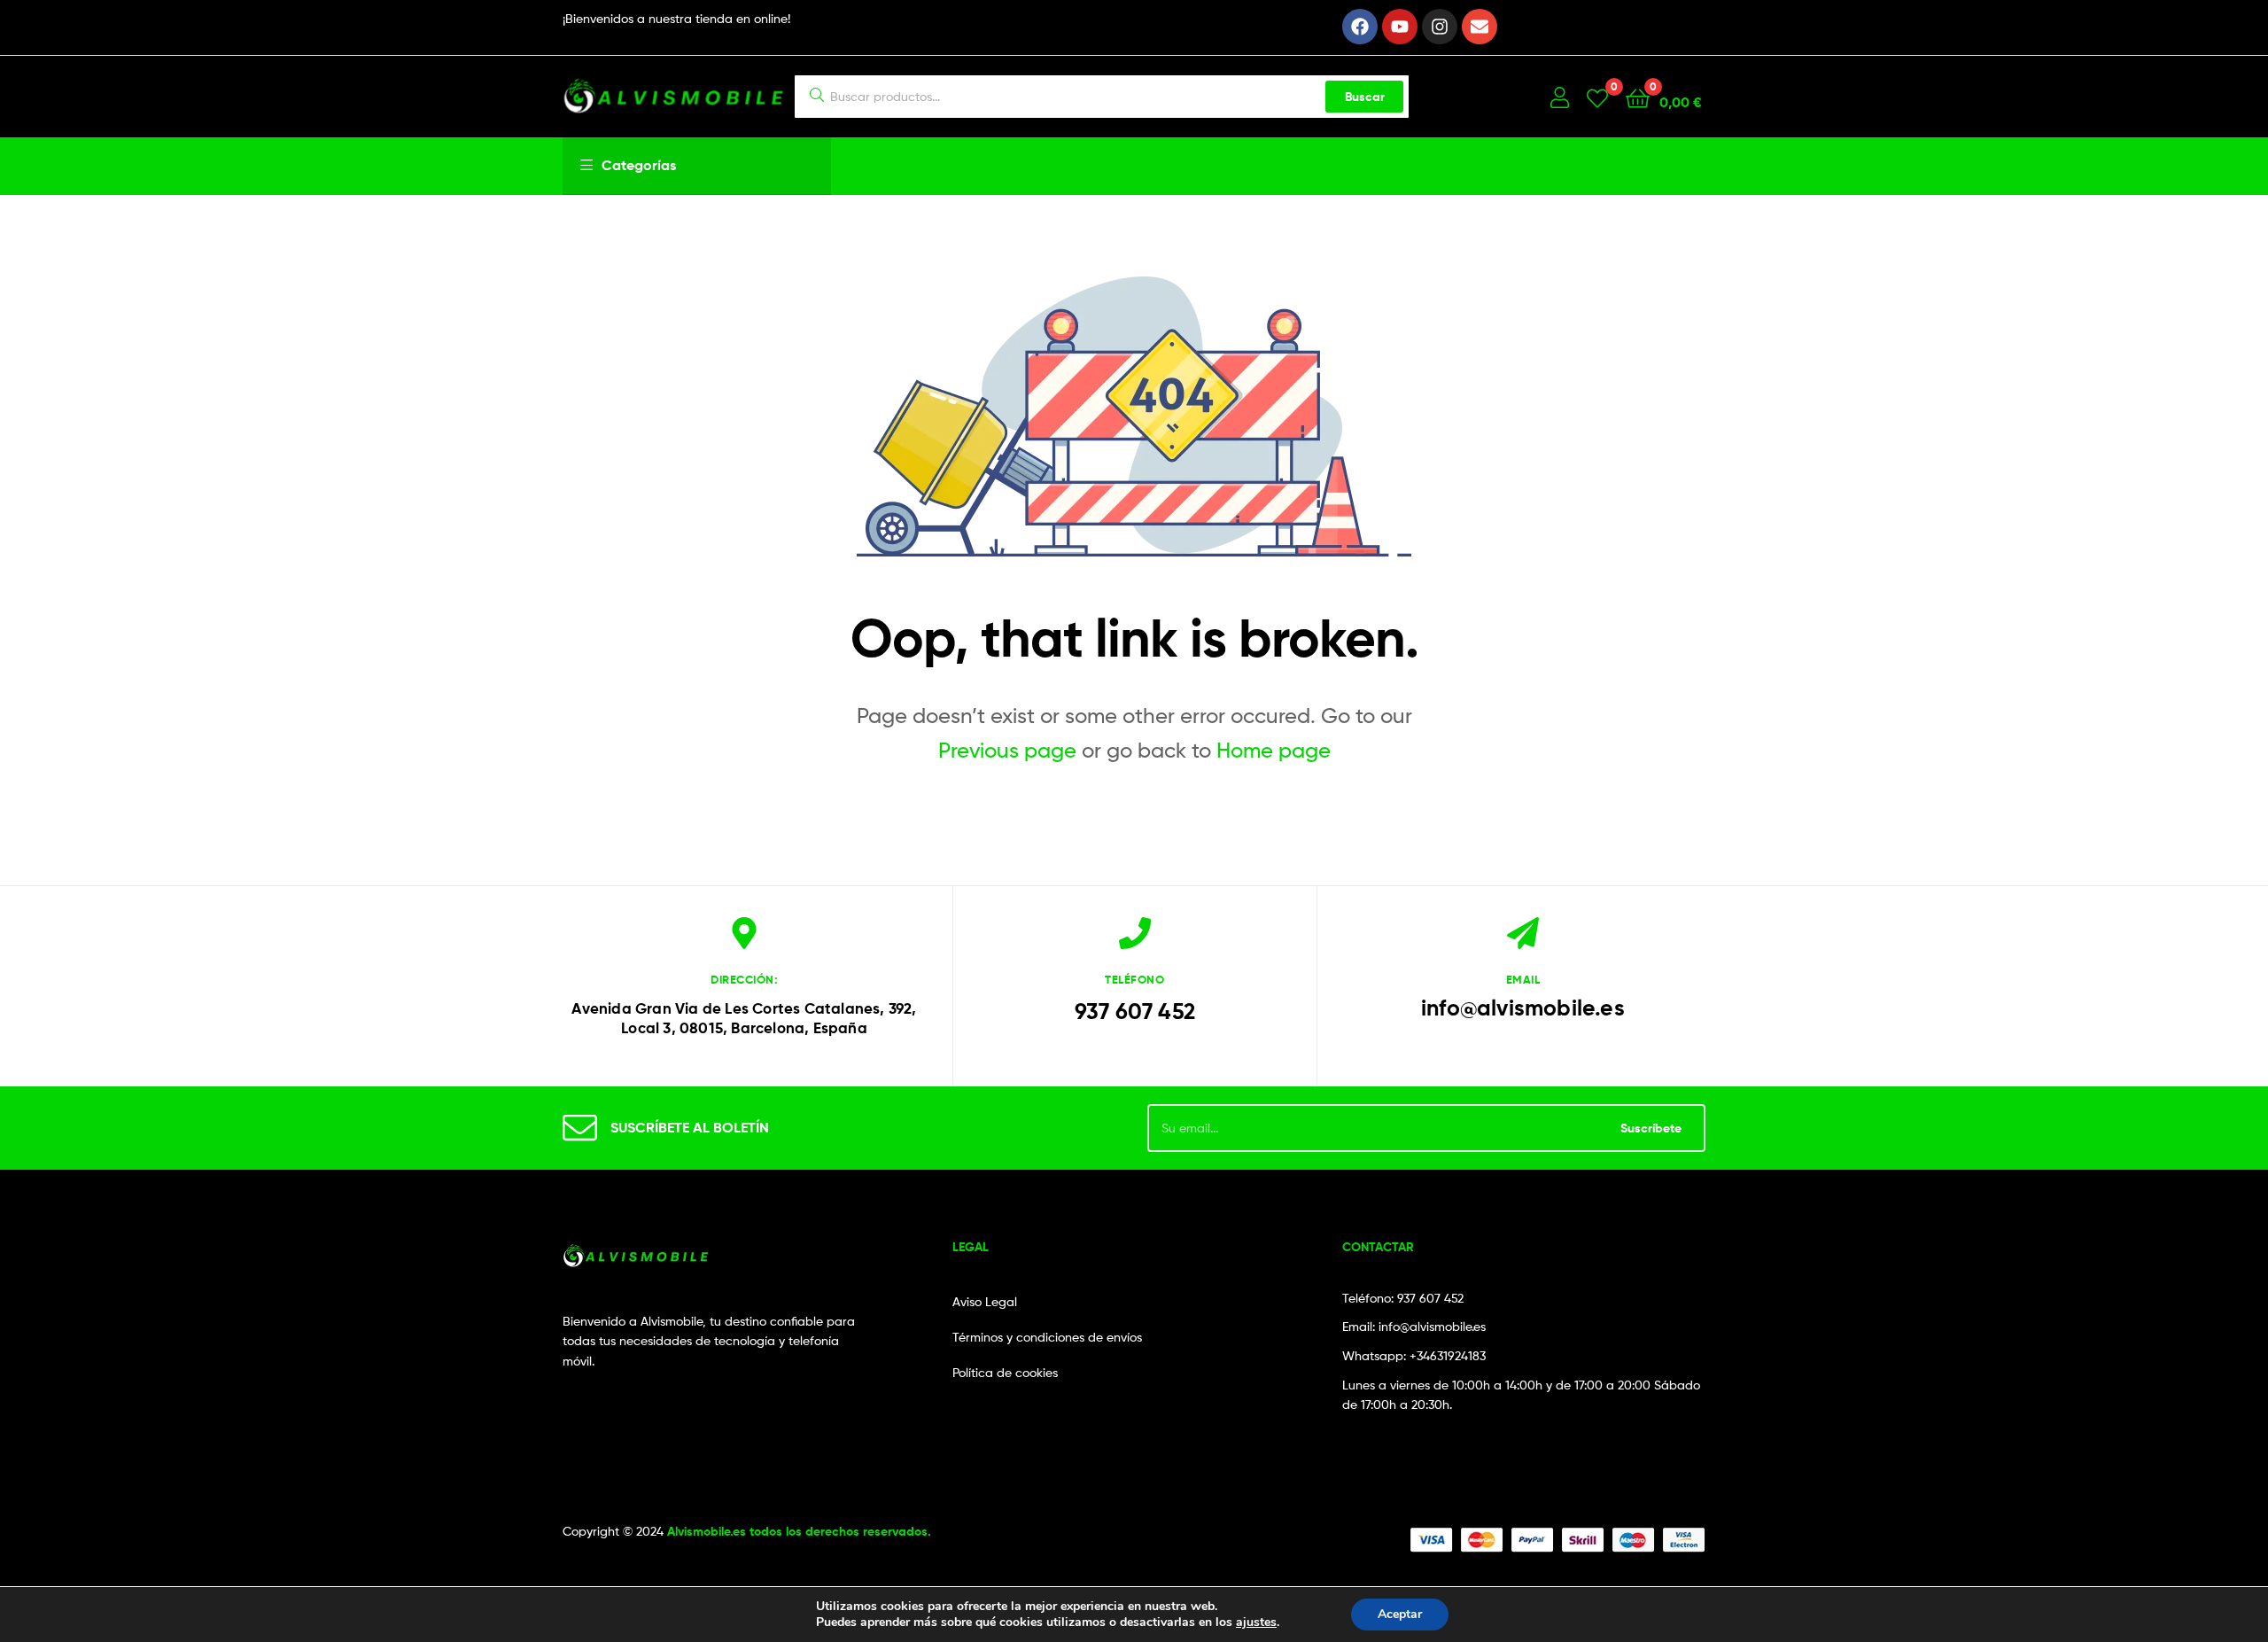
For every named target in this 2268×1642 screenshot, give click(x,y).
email (1523, 979)
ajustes (1256, 1623)
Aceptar (1400, 1614)
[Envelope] (1480, 27)
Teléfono (1134, 979)
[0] (1597, 97)
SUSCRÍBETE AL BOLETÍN (690, 1127)
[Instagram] (1440, 27)
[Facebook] (1360, 27)
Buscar (1365, 97)
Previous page (1007, 750)
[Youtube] (1400, 27)
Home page (1274, 750)
